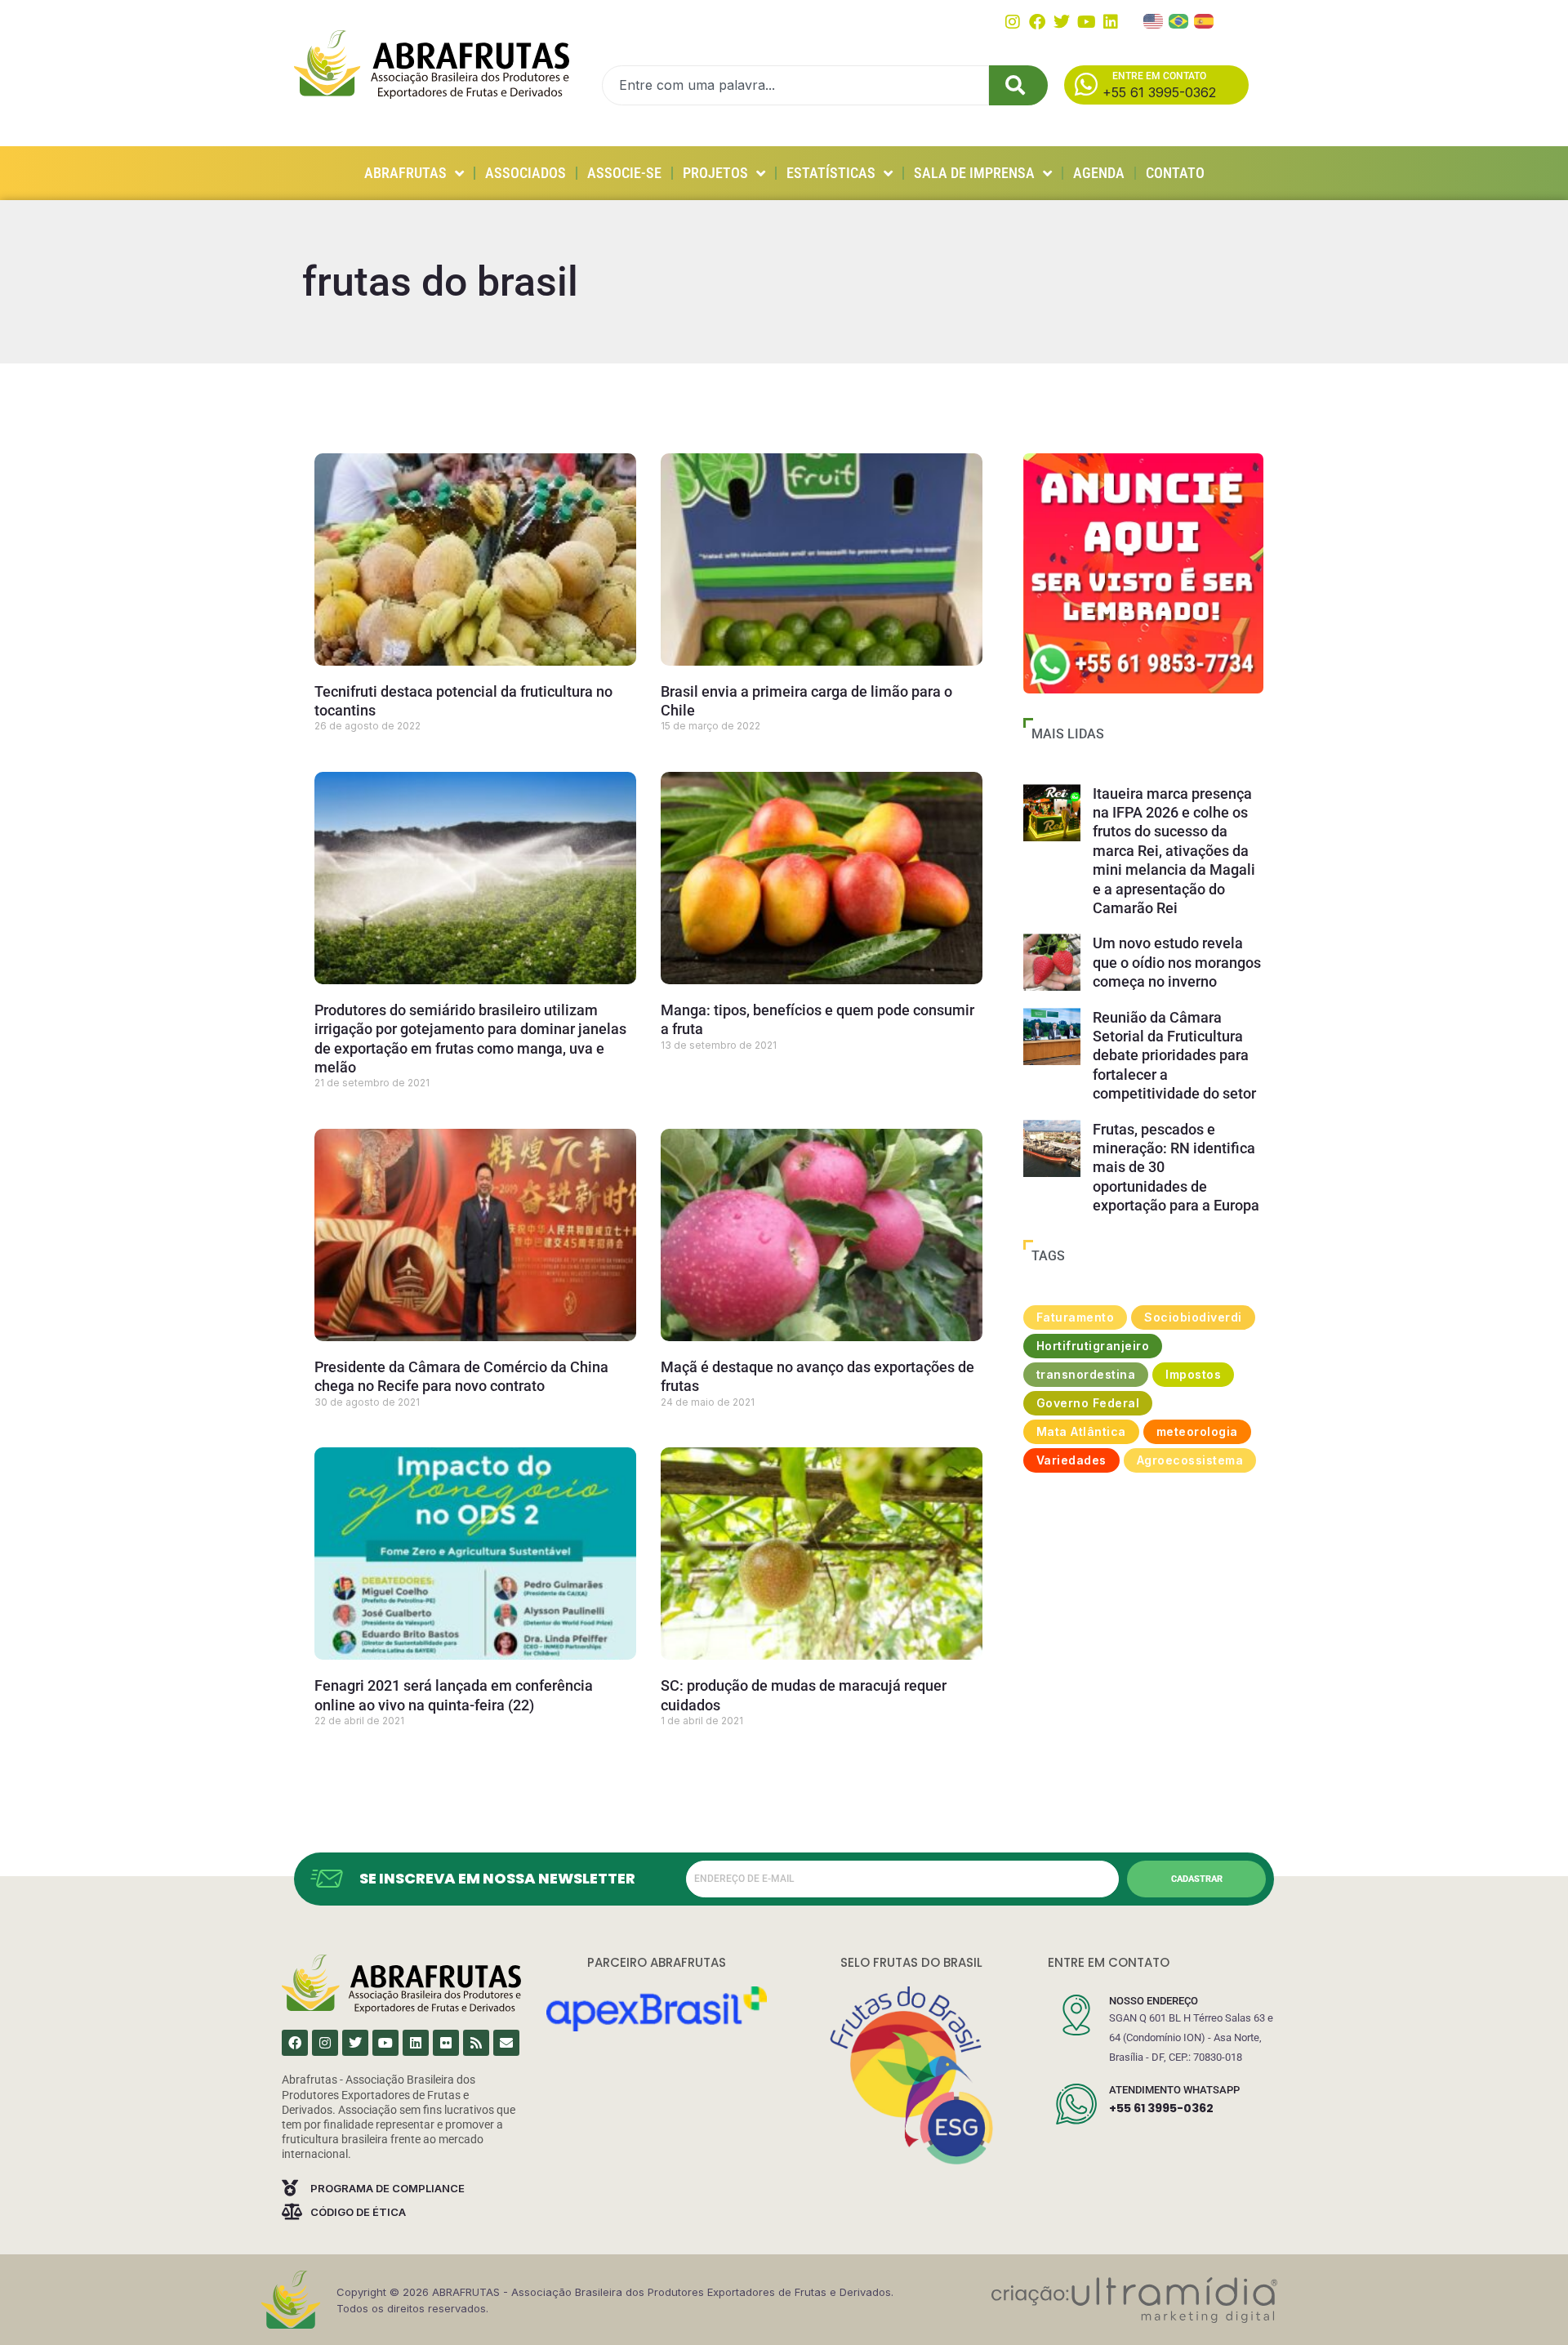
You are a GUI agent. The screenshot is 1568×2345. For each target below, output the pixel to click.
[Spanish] (1205, 20)
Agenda (1099, 173)
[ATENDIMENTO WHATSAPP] (1076, 2104)
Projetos (715, 173)
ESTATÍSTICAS (831, 173)
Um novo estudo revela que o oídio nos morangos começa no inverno (1177, 962)
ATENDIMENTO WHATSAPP (1174, 2090)
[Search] (1018, 85)
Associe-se (624, 173)
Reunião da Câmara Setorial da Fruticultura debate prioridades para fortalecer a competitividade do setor (1174, 1056)
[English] (1154, 20)
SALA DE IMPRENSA (974, 173)
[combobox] (795, 85)
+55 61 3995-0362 (1161, 2108)
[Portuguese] (1179, 20)
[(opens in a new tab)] (1143, 573)
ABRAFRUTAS (405, 173)
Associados (526, 173)
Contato (1175, 173)
